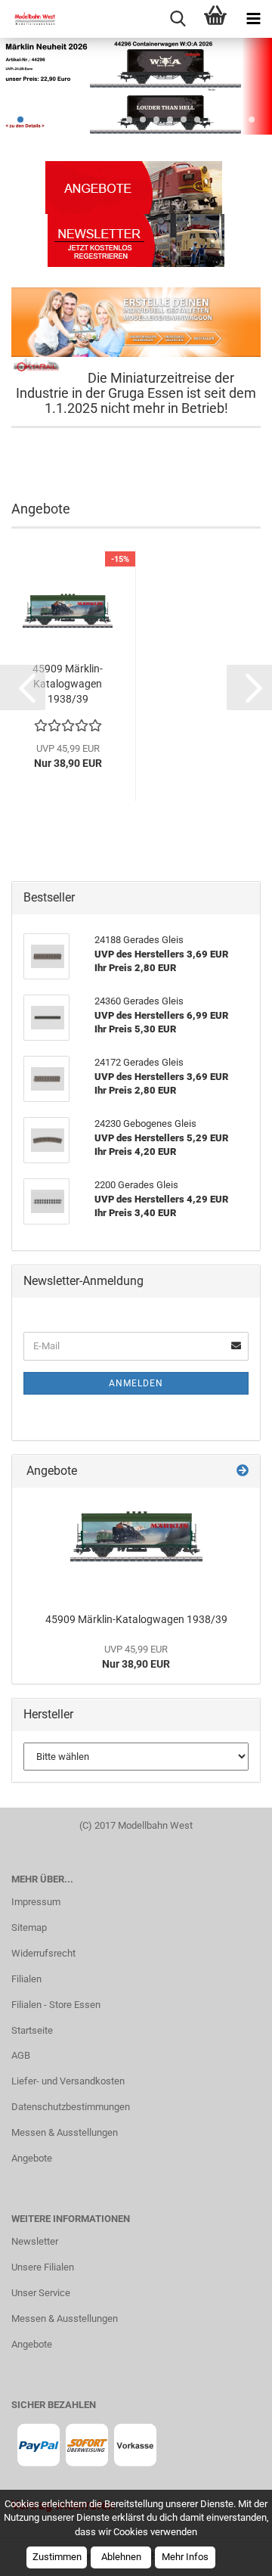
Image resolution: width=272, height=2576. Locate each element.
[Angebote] (134, 186)
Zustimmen (57, 2557)
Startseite (32, 2030)
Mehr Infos (185, 2557)
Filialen (26, 1979)
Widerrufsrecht (43, 1953)
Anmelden (136, 1383)
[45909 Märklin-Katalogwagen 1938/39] (136, 1546)
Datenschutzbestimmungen (71, 2107)
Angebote (32, 2158)
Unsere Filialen (43, 2267)
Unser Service (41, 2293)
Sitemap (29, 1927)
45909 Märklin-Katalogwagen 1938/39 (68, 684)
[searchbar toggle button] (178, 19)
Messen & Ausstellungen (65, 2132)
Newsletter (35, 2241)
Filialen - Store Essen (56, 2005)
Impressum (36, 1902)
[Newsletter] (136, 239)
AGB (21, 2055)
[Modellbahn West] (30, 19)
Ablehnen (121, 2557)
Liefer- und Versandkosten (68, 2081)
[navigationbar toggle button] (253, 19)
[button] (23, 687)
